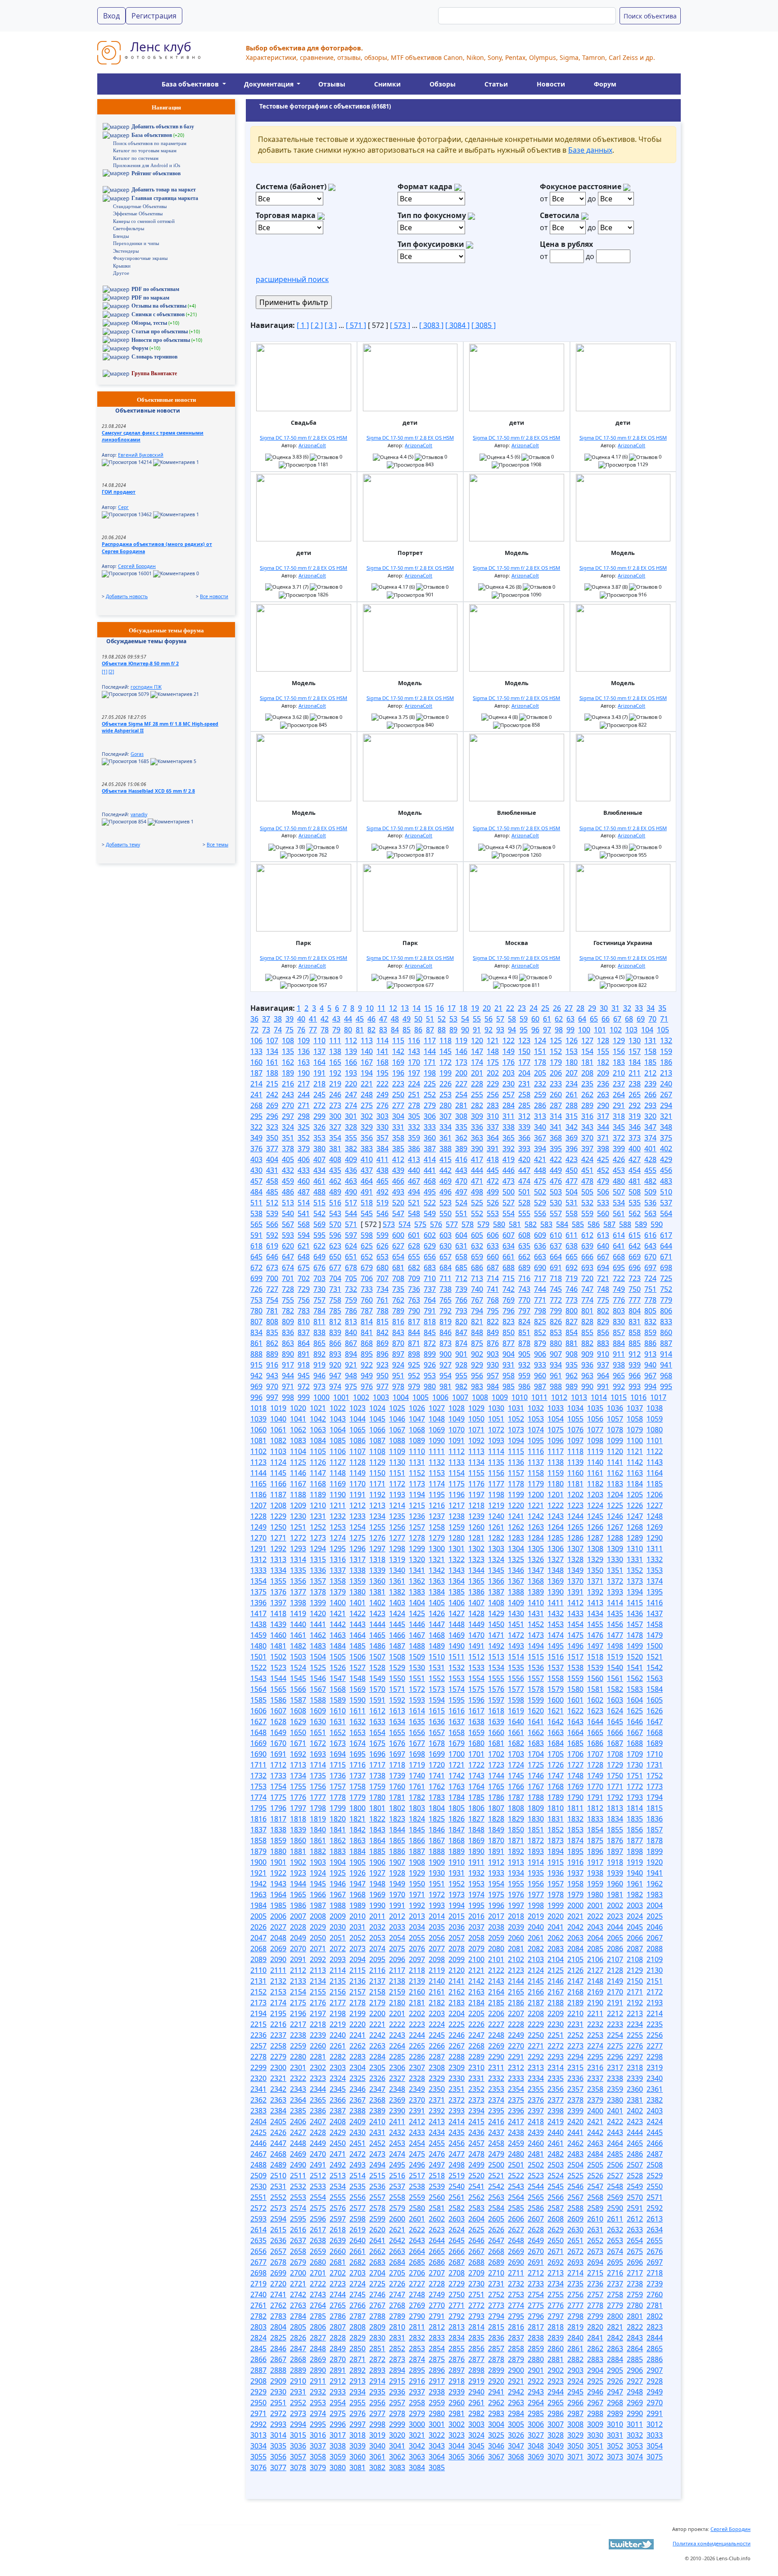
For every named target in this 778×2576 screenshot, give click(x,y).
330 (382, 1127)
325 (304, 1127)
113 (367, 1040)
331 (398, 1127)
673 (272, 1268)
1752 (655, 1776)
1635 (417, 1722)
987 (540, 1386)
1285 (556, 1538)
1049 (457, 1419)
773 (572, 1300)
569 (319, 1224)
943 (272, 1376)
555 (524, 1213)
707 (382, 1278)
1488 (417, 1646)
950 (382, 1376)
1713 (298, 1765)
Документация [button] (270, 84)
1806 (476, 1808)
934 (556, 1365)
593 (288, 1235)
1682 (516, 1743)
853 (556, 1332)
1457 (635, 1624)
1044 (357, 1419)
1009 (500, 1397)
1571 (397, 1689)
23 (522, 1008)
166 (351, 1062)
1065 (357, 1430)
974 (335, 1386)
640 (603, 1246)
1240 (496, 1516)
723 (635, 1278)
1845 (417, 1830)
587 (609, 1224)
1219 (496, 1505)
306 (430, 1116)
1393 (615, 1592)
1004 (401, 1397)
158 (650, 1051)
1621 (556, 1711)
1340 (397, 1570)
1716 (357, 1765)
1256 (397, 1527)
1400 (338, 1603)
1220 (516, 1505)
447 (524, 1170)
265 (635, 1095)
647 (288, 1257)
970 (272, 1386)
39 (289, 1019)
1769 (575, 1786)
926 (430, 1365)
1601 (575, 1700)
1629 (298, 1722)
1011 (539, 1397)
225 (430, 1084)
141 (382, 1051)
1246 (615, 1516)
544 (351, 1213)
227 (461, 1084)
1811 (575, 1808)
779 (666, 1300)
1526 (338, 1667)
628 (414, 1246)
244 (304, 1095)
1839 (298, 1830)
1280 (457, 1538)
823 (509, 1322)
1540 (615, 1667)
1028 (457, 1408)
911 (619, 1354)
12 (393, 1008)
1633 (377, 1722)
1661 (516, 1732)
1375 (258, 1592)
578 (468, 1224)
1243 (556, 1516)
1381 (377, 1592)
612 (587, 1235)
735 (398, 1289)
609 (540, 1235)
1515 (536, 1657)
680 (382, 1268)
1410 (536, 1603)
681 (398, 1268)
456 (666, 1170)
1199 (516, 1495)
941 (666, 1365)
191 (319, 1073)
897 (398, 1354)
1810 (556, 1808)
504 (572, 1192)
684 (446, 1268)
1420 (318, 1613)
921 (351, 1365)
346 (635, 1127)
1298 (397, 1549)
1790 (575, 1797)
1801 (377, 1808)
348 (666, 1127)
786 (351, 1311)
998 (288, 1397)
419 (509, 1159)
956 (477, 1376)
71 (664, 1019)
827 (572, 1322)
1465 (377, 1635)
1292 (278, 1549)
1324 (496, 1559)
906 (540, 1354)
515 (319, 1203)
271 (304, 1105)
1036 (615, 1408)
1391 (575, 1592)
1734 (298, 1776)
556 (540, 1213)
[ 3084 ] (457, 325)
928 (461, 1365)
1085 (338, 1440)
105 (663, 1030)
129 (619, 1040)
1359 (357, 1581)
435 (335, 1170)
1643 (575, 1722)
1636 (437, 1722)
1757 (338, 1786)
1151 (397, 1473)
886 (650, 1343)
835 (272, 1332)
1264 (556, 1527)
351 (288, 1138)
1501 (258, 1657)
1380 (357, 1592)
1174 (437, 1484)
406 (304, 1159)
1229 (278, 1516)
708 (398, 1278)
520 (398, 1203)
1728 (595, 1765)
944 (288, 1376)
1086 (357, 1440)
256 (493, 1095)
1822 (377, 1819)
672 (256, 1268)
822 (493, 1322)
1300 (437, 1549)
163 (304, 1062)
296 (272, 1116)
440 (414, 1170)
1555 (496, 1678)
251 (414, 1095)
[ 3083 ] (431, 325)
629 (430, 1246)
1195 (437, 1495)
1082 (278, 1440)
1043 (338, 1419)
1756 (318, 1786)
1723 (496, 1765)
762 (398, 1300)
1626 (655, 1711)
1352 (635, 1570)
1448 (457, 1624)
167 (367, 1062)
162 (288, 1062)
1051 (496, 1419)
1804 (437, 1808)
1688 (635, 1743)
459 (288, 1181)
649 (319, 1257)
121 (493, 1040)
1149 (357, 1473)
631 (461, 1246)
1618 (496, 1711)
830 (619, 1322)
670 (650, 1257)
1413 (595, 1603)
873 (446, 1343)
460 (304, 1181)
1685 (575, 1743)
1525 (318, 1667)
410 (367, 1159)
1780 (377, 1797)
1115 (516, 1451)
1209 (298, 1505)
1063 (318, 1430)
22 (510, 1008)
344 (603, 1127)
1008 (480, 1397)
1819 (318, 1819)
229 (493, 1084)
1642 (556, 1722)
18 (463, 1008)
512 (272, 1203)
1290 (655, 1538)
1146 (298, 1473)
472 (493, 1181)
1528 (377, 1667)
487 (304, 1192)
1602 (595, 1700)
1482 (298, 1646)
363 (477, 1138)
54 (465, 1019)
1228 (258, 1516)
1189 (318, 1495)
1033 (556, 1408)
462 (335, 1181)
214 (256, 1084)
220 (351, 1084)
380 (319, 1149)
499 (493, 1192)
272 (319, 1105)
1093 (496, 1440)
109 (304, 1040)
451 (587, 1170)
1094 (516, 1440)
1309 (615, 1549)
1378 (318, 1592)
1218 (476, 1505)
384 (382, 1149)
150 (524, 1051)
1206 (655, 1495)
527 (509, 1203)
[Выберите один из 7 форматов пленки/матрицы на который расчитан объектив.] (458, 187)
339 (524, 1127)
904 (509, 1354)
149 (509, 1051)
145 (446, 1051)
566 (272, 1224)
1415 (635, 1603)
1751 (635, 1776)
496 (446, 1192)
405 (288, 1159)
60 (535, 1019)
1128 (357, 1462)
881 (572, 1343)
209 (603, 1073)
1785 (476, 1797)
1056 (595, 1419)
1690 (258, 1754)
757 (319, 1300)
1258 (437, 1527)
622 (319, 1246)
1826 (457, 1819)
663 (540, 1257)
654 (398, 1257)
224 (414, 1084)
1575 (476, 1689)
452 (603, 1170)
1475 (575, 1635)
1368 (536, 1581)
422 (556, 1159)
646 (272, 1257)
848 (477, 1332)
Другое (121, 273)
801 (587, 1311)
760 (367, 1300)
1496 (575, 1646)
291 (619, 1105)
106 (256, 1040)
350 (272, 1138)
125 (556, 1040)
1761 (417, 1786)
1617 (476, 1711)
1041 (298, 1419)
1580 (575, 1689)
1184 (635, 1484)
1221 (536, 1505)
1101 (655, 1440)
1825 (437, 1819)
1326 (536, 1559)
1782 (417, 1797)
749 (619, 1289)
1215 (417, 1505)
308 (461, 1116)
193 (351, 1073)
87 (430, 1030)
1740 (417, 1776)
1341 (417, 1570)
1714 (318, 1765)
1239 (476, 1516)
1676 (397, 1743)
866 (335, 1343)
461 (319, 1181)
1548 (357, 1678)
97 (547, 1030)
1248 (655, 1516)
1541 (635, 1667)
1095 (536, 1440)
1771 (615, 1786)
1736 (338, 1776)
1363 (437, 1581)
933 (540, 1365)
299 (319, 1116)
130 (635, 1040)
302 (367, 1116)
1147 (318, 1473)
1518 (595, 1657)
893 (335, 1354)
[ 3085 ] (484, 325)
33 (639, 1008)
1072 (496, 1430)
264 (619, 1095)
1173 (417, 1484)
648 (304, 1257)
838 (319, 1332)
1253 (338, 1527)
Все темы (217, 845)
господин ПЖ (146, 687)
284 (509, 1105)
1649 (278, 1732)
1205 (635, 1495)
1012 (559, 1397)
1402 (377, 1603)
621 (304, 1246)
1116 (536, 1451)
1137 (536, 1462)
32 (627, 1008)
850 (509, 1332)
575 (420, 1224)
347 (650, 1127)
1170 (357, 1484)
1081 (258, 1440)
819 (446, 1322)
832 (650, 1322)
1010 (520, 1397)
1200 (536, 1495)
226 (446, 1084)
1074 (536, 1430)
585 (578, 1224)
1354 (258, 1581)
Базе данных (590, 150)
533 (603, 1203)
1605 (655, 1700)
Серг (123, 507)
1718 (397, 1765)
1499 (635, 1646)
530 (556, 1203)
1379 (338, 1592)
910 (603, 1354)
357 (382, 1138)
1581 (595, 1689)
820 (461, 1322)
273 (335, 1105)
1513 (496, 1657)
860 (666, 1332)
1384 (437, 1592)
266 (650, 1095)
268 (256, 1105)
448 (540, 1170)
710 (430, 1278)
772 (556, 1300)
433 (304, 1170)
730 (319, 1289)
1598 (516, 1700)
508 (635, 1192)
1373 (635, 1581)
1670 (278, 1743)
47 (383, 1019)
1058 (635, 1419)
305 (414, 1116)
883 (603, 1343)
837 (304, 1332)
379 (304, 1149)
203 (509, 1073)
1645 (615, 1722)
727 (272, 1289)
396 (572, 1149)
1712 (278, 1765)
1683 (536, 1743)
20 (487, 1008)
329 (367, 1127)
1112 (457, 1451)
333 (430, 1127)
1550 (397, 1678)
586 (594, 1224)
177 (524, 1062)
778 (650, 1300)
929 (477, 1365)
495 (430, 1192)
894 (351, 1354)
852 (540, 1332)
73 (266, 1030)
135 (288, 1051)
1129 (377, 1462)
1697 (397, 1754)
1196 (457, 1495)
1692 (298, 1754)
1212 (357, 1505)
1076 (575, 1430)
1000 (321, 1397)
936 (587, 1365)
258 (524, 1095)
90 (465, 1030)
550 (446, 1213)
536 (650, 1203)
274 (351, 1105)
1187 (278, 1495)
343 (587, 1127)
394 (540, 1149)
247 (351, 1095)
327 (335, 1127)
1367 (516, 1581)
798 (540, 1311)
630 (446, 1246)
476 (556, 1181)
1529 (397, 1667)
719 (572, 1278)
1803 (417, 1808)
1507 (377, 1657)
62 (559, 1019)
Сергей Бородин (137, 566)
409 (351, 1159)
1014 (599, 1397)
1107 (357, 1451)
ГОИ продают (119, 492)
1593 (417, 1700)
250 (398, 1095)
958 (509, 1376)
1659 (476, 1732)
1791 (595, 1797)
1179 (536, 1484)
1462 (318, 1635)
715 (509, 1278)
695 (619, 1268)
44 (348, 1019)
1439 (278, 1624)
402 (666, 1149)
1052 (516, 1419)
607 (509, 1235)
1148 (338, 1473)
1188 (298, 1495)
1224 (595, 1505)
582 (531, 1224)
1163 (635, 1473)
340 (540, 1127)
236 (603, 1084)
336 (477, 1127)
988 (556, 1386)
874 (461, 1343)
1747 (556, 1776)
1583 (635, 1689)
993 (635, 1386)
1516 (556, 1657)
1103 (278, 1451)
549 (430, 1213)
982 (461, 1386)
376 (256, 1149)
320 (650, 1116)
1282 (496, 1538)
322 (256, 1127)
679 (367, 1268)
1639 (496, 1722)
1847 (457, 1830)
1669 (258, 1743)
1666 (615, 1732)
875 (477, 1343)
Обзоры (443, 84)
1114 (496, 1451)
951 (398, 1376)
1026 (417, 1408)
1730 (635, 1765)
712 (461, 1278)
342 (572, 1127)
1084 (318, 1440)
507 (619, 1192)
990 (587, 1386)
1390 (556, 1592)
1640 (516, 1722)
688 (509, 1268)
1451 (516, 1624)
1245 (595, 1516)
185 (650, 1062)
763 (414, 1300)
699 (256, 1278)
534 (619, 1203)
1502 (278, 1657)
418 (493, 1159)
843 (398, 1332)
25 (545, 1008)
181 (587, 1062)
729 (304, 1289)
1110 (417, 1451)
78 (325, 1030)
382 (351, 1149)
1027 (437, 1408)
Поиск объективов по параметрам (150, 143)
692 (572, 1268)
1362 (417, 1581)
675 (304, 1268)
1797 (298, 1808)
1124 (278, 1462)
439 (398, 1170)
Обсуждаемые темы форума (146, 641)
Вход (111, 16)
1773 (655, 1786)
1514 (516, 1657)
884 (619, 1343)
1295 (338, 1549)
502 (540, 1192)
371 (603, 1138)
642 (635, 1246)
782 (288, 1311)
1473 (536, 1635)
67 (617, 1019)
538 (256, 1213)
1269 (655, 1527)
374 (650, 1138)
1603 (615, 1700)
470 (461, 1181)
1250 (278, 1527)
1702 (496, 1754)
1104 (298, 1451)
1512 (476, 1657)
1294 (318, 1549)
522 (430, 1203)
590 (657, 1224)
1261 (496, 1527)
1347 (536, 1570)
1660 (496, 1732)
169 (398, 1062)
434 (319, 1170)
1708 (615, 1754)
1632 (357, 1722)
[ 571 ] (356, 325)
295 (256, 1116)
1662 (536, 1732)
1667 (635, 1732)
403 (256, 1159)
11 (381, 1008)
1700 (457, 1754)
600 (398, 1235)
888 (256, 1354)
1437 (655, 1613)
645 (256, 1257)
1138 (556, 1462)
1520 (635, 1657)
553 (493, 1213)
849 (493, 1332)
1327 (556, 1559)
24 (534, 1008)
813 (351, 1322)
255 (477, 1095)
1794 (655, 1797)
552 (477, 1213)
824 (524, 1322)
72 (254, 1030)
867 (351, 1343)
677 (335, 1268)
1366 (496, 1581)
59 (524, 1019)
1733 (278, 1776)
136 (304, 1051)
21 (498, 1008)
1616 (457, 1711)
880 (556, 1343)
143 (414, 1051)
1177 (496, 1484)
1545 (298, 1678)
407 (319, 1159)
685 (461, 1268)
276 (382, 1105)
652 (367, 1257)
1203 (595, 1495)
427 (635, 1159)
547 (398, 1213)
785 (335, 1311)
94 (512, 1030)
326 (319, 1127)
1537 (556, 1667)
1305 (536, 1549)
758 (335, 1300)
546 (382, 1213)
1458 (655, 1624)
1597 (496, 1700)
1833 (595, 1819)
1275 (357, 1538)
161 (272, 1062)
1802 (397, 1808)
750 (635, 1289)
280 (446, 1105)
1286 (575, 1538)
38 (278, 1019)
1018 (258, 1408)
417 (477, 1159)
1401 (357, 1603)
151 (540, 1051)
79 (336, 1030)
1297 (377, 1549)
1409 (516, 1603)
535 (635, 1203)
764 (430, 1300)
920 (335, 1365)
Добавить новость (127, 596)
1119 (595, 1451)
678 (351, 1268)
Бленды (121, 236)
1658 (457, 1732)
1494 (536, 1646)
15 (428, 1008)
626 (382, 1246)
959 (524, 1376)
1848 (476, 1830)
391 (493, 1149)
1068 (417, 1430)
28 (580, 1008)
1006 (440, 1397)
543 (335, 1213)
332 (414, 1127)
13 (405, 1008)
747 (587, 1289)
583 (546, 1224)
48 (395, 1019)
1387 (496, 1592)
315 (572, 1116)
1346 (516, 1570)
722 (619, 1278)
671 (666, 1257)
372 (619, 1138)
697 (650, 1268)
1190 (338, 1495)
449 (556, 1170)
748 (603, 1289)
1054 (556, 1419)
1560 (595, 1678)
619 (272, 1246)
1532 (457, 1667)
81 (360, 1030)
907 (556, 1354)
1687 (615, 1743)
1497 (595, 1646)
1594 (437, 1700)
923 (382, 1365)
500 (509, 1192)
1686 (595, 1743)
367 (540, 1138)
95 (524, 1030)
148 (493, 1051)
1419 (298, 1613)
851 (524, 1332)
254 (461, 1095)
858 (635, 1332)
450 (572, 1170)
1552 (437, 1678)
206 (556, 1073)
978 (398, 1386)
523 (446, 1203)
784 (319, 1311)
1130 (397, 1462)
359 (414, 1138)
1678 (437, 1743)
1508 (397, 1657)
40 (301, 1019)
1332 (655, 1559)
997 (272, 1397)
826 (556, 1322)
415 (446, 1159)
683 (430, 1268)
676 (319, 1268)
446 (509, 1170)
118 (446, 1040)
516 (335, 1203)
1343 (457, 1570)
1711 (258, 1765)
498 (477, 1192)
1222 (556, 1505)
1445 (397, 1624)
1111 (437, 1451)
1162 (615, 1473)
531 (572, 1203)
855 (587, 1332)
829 (603, 1322)
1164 (655, 1473)
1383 (417, 1592)
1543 (258, 1678)
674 (288, 1268)
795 (493, 1311)
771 (540, 1300)
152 (556, 1051)
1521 (655, 1657)
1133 (457, 1462)
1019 (278, 1408)
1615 (437, 1711)
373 (635, 1138)
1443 (357, 1624)
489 (335, 1192)
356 (367, 1138)
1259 (457, 1527)
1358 (338, 1581)
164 (319, 1062)
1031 (516, 1408)
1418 (278, 1613)
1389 (536, 1592)
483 (666, 1181)
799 (556, 1311)
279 (430, 1105)
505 (587, 1192)
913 (650, 1354)
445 (493, 1170)
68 (629, 1019)
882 (587, 1343)
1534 (496, 1667)
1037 (635, 1408)
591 (256, 1235)
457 (256, 1181)
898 (414, 1354)
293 (650, 1105)
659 (477, 1257)
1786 (496, 1797)
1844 (397, 1830)
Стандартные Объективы (140, 206)
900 (446, 1354)
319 (635, 1116)
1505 (338, 1657)
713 (477, 1278)
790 (414, 1311)
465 (382, 1181)
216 (288, 1084)
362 (461, 1138)
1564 (258, 1689)
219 (335, 1084)
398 (603, 1149)
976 (367, 1386)
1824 (417, 1819)
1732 (258, 1776)
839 (335, 1332)
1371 (595, 1581)
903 (493, 1354)
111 (335, 1040)
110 (319, 1040)
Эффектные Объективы (138, 214)
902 (477, 1354)
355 (351, 1138)
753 (256, 1300)
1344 (476, 1570)
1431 (536, 1613)
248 (367, 1095)
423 (572, 1159)
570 (335, 1224)
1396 (258, 1603)
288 (572, 1105)
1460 (278, 1635)
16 (440, 1008)
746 (572, 1289)
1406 (457, 1603)
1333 (258, 1570)
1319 (397, 1559)
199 (446, 1073)
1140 (595, 1462)
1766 (516, 1786)
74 (278, 1030)
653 (382, 1257)
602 (430, 1235)
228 (477, 1084)
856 (603, 1332)
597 (351, 1235)
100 (584, 1030)
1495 (556, 1646)
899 (430, 1354)
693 (587, 1268)
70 (652, 1019)
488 (319, 1192)
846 (446, 1332)
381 (335, 1149)
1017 (658, 1397)
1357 (318, 1581)
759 (351, 1300)
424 (587, 1159)
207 (572, 1073)
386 (414, 1149)
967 (650, 1376)
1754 (278, 1786)
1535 (516, 1667)
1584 (655, 1689)
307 (446, 1116)
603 (446, 1235)
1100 (635, 1440)
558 (572, 1213)
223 (398, 1084)
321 (666, 1116)
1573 (437, 1689)
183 (619, 1062)
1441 (318, 1624)
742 (509, 1289)
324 (288, 1127)
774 (587, 1300)
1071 (476, 1430)
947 (335, 1376)
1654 (377, 1732)
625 (367, 1246)
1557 (536, 1678)
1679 (457, 1743)
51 (430, 1019)
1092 (476, 1440)
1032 (536, 1408)
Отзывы (332, 84)
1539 (595, 1667)
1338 (357, 1570)
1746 (536, 1776)
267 (666, 1095)
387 (430, 1149)
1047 (417, 1419)
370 (587, 1138)
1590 (357, 1700)
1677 (417, 1743)
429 (666, 1159)
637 (556, 1246)
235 (587, 1084)
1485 (357, 1646)
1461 (298, 1635)
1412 (575, 1603)
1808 (516, 1808)
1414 (615, 1603)
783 (304, 1311)
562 (635, 1213)
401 (650, 1149)
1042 (318, 1419)
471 (477, 1181)
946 (319, 1376)
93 (500, 1030)
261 (572, 1095)
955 (461, 1376)
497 (461, 1192)
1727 (575, 1765)
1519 (615, 1657)
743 (524, 1289)
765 (446, 1300)
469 (446, 1181)
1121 (635, 1451)
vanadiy (139, 814)
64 (582, 1019)
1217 (457, 1505)
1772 (635, 1786)
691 (556, 1268)
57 (500, 1019)
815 (382, 1322)
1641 (536, 1722)
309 (477, 1116)
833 (666, 1322)
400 (635, 1149)
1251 (298, 1527)
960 (540, 1376)
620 (288, 1246)
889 (272, 1354)
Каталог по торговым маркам (145, 150)
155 (603, 1051)
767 (477, 1300)
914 (666, 1354)
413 (414, 1159)
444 (477, 1170)
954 (446, 1376)
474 (524, 1181)
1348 (556, 1570)
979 (414, 1386)
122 (509, 1040)
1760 (397, 1786)
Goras (137, 754)
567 (288, 1224)
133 (256, 1051)
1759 (377, 1786)
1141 (615, 1462)
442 (446, 1170)
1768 (556, 1786)
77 (313, 1030)
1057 (615, 1419)
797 (524, 1311)
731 (335, 1289)
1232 (338, 1516)
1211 (338, 1505)
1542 (655, 1667)
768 (493, 1300)
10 (370, 1008)
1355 (278, 1581)
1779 (357, 1797)
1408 (496, 1603)
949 (367, 1376)
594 (304, 1235)
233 (556, 1084)
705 (351, 1278)
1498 (615, 1646)
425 (603, 1159)
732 (351, 1289)
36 (254, 1019)
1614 (417, 1711)
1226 (635, 1505)
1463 (338, 1635)
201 (477, 1073)
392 (509, 1149)
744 (540, 1289)
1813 (615, 1808)
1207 (258, 1505)
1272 (298, 1538)
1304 (516, 1549)
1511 (457, 1657)
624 (351, 1246)
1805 (457, 1808)
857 (619, 1332)
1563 (655, 1678)
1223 (575, 1505)
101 (600, 1030)
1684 (556, 1743)
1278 (417, 1538)
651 (351, 1257)
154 (587, 1051)
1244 (575, 1516)
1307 (575, 1549)
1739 (397, 1776)
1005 (421, 1397)
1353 (655, 1570)
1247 (635, 1516)
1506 (357, 1657)
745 (556, 1289)
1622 (575, 1711)
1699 (437, 1754)
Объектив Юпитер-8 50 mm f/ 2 (140, 663)
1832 (575, 1819)
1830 (536, 1819)
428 (650, 1159)
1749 (595, 1776)
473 (509, 1181)
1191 (357, 1495)
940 (650, 1365)
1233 (357, 1516)
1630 (318, 1722)
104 (647, 1030)
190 (304, 1073)
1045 (377, 1419)
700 (272, 1278)
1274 (338, 1538)
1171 (377, 1484)
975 (351, 1386)
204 (524, 1073)
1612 (377, 1711)
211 (635, 1073)
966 (635, 1376)
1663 (556, 1732)
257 (509, 1095)
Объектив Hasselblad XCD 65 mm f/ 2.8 (148, 791)
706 (367, 1278)
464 (367, 1181)
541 (304, 1213)
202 (493, 1073)
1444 (377, 1624)
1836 (655, 1819)
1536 (536, 1667)
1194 (417, 1495)
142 (398, 1051)
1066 (377, 1430)
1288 (615, 1538)
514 (304, 1203)
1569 (357, 1689)
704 (335, 1278)
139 (351, 1051)
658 (461, 1257)
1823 (397, 1819)
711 (446, 1278)
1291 (258, 1549)
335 (461, 1127)
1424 (397, 1613)
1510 (437, 1657)
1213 (377, 1505)
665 (572, 1257)
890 (288, 1354)
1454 (575, 1624)
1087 (377, 1440)
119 (461, 1040)
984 (493, 1386)
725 (666, 1278)
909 (587, 1354)
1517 (575, 1657)
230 (509, 1084)
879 (540, 1343)
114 (382, 1040)
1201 (556, 1495)
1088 (397, 1440)
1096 (556, 1440)
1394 (635, 1592)
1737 (357, 1776)
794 (477, 1311)
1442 (338, 1624)
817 (414, 1322)
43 (336, 1019)
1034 (575, 1408)
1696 (377, 1754)
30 (604, 1008)
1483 (318, 1646)
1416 (655, 1603)
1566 (298, 1689)
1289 (635, 1538)
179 (556, 1062)
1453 (556, 1624)
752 (666, 1289)
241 (256, 1095)
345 (619, 1127)
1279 (437, 1538)
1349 (575, 1570)
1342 (437, 1570)
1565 (278, 1689)
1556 (516, 1678)
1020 (298, 1408)
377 (272, 1149)
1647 (655, 1722)
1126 (318, 1462)
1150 (377, 1473)
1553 (457, 1678)
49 (407, 1019)
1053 (536, 1419)
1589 (338, 1700)
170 (414, 1062)
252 (430, 1095)
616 (650, 1235)
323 (272, 1127)
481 (635, 1181)
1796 (278, 1808)
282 (477, 1105)
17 (452, 1008)
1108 (377, 1451)
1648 (258, 1732)
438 (382, 1170)
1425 (417, 1613)
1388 (516, 1592)
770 (524, 1300)
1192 (377, 1495)
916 (272, 1365)
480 (619, 1181)
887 (666, 1343)
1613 (397, 1711)
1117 (556, 1451)
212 (650, 1073)
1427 (457, 1613)
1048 (437, 1419)
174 (477, 1062)
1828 (496, 1819)
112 (351, 1040)
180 (572, 1062)
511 (256, 1203)
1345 (496, 1570)
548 (414, 1213)
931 (509, 1365)
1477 (615, 1635)
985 (509, 1386)
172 (446, 1062)
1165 (258, 1484)
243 (288, 1095)
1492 (496, 1646)
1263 (536, 1527)
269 (272, 1105)
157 (635, 1051)
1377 (298, 1592)
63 (570, 1019)
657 (446, 1257)
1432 (556, 1613)
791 (430, 1311)
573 (389, 1224)
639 (587, 1246)
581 (515, 1224)
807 (256, 1322)
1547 (338, 1678)
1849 (496, 1830)
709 (414, 1278)
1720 (437, 1765)
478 (587, 1181)
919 (319, 1365)
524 (461, 1203)
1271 (278, 1538)
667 (603, 1257)
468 (430, 1181)
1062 (298, 1430)
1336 (318, 1570)
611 (572, 1235)
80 (348, 1030)
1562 (635, 1678)
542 (319, 1213)
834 (256, 1332)
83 (383, 1030)
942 (256, 1376)
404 (272, 1159)
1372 (615, 1581)
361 (446, 1138)
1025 (397, 1408)
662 (524, 1257)
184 (635, 1062)
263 (603, 1095)
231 (524, 1084)
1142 (635, 1462)
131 (650, 1040)
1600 (556, 1700)
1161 (595, 1473)
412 (398, 1159)
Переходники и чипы (136, 243)
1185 (655, 1484)
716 (524, 1278)
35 (662, 1008)
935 (572, 1365)
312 (524, 1116)
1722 (476, 1765)
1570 (377, 1689)
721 (603, 1278)
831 (635, 1322)
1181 (575, 1484)
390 (477, 1149)
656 (430, 1257)
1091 (457, 1440)
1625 (635, 1711)
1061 (278, 1430)
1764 (476, 1786)
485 (272, 1192)
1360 (377, 1581)
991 (603, 1386)
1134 (476, 1462)
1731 (655, 1765)
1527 (357, 1667)
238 (635, 1084)
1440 (298, 1624)
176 (509, 1062)
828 (587, 1322)
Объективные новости (148, 411)
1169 (338, 1484)
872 (430, 1343)
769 (509, 1300)
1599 (536, 1700)
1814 (635, 1808)
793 (461, 1311)
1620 (536, 1711)
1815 (655, 1808)
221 (367, 1084)
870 (398, 1343)
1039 (258, 1419)
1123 (258, 1462)
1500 (655, 1646)
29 (592, 1008)
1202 (575, 1495)
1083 (298, 1440)
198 (430, 1073)
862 (272, 1343)
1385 (457, 1592)
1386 (476, 1592)
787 (367, 1311)
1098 (595, 1440)
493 (398, 1192)
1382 (397, 1592)
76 (301, 1030)
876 (493, 1343)
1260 (476, 1527)
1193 (397, 1495)
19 (475, 1008)
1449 (476, 1624)
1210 (318, 1505)
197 (414, 1073)
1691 (278, 1754)
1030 (496, 1408)
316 (587, 1116)
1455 (595, 1624)
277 (398, 1105)
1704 (536, 1754)
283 (493, 1105)
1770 (595, 1786)
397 (587, 1149)
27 (569, 1008)
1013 (579, 1397)
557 (556, 1213)
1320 (417, 1559)
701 (288, 1278)
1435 (615, 1613)
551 (461, 1213)
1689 (655, 1743)
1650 (298, 1732)
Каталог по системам (136, 158)
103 (631, 1030)
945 (304, 1376)
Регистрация (154, 16)
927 (446, 1365)
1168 (318, 1484)
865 (319, 1343)
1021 (318, 1408)
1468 (437, 1635)
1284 (536, 1538)
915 (256, 1365)
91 (477, 1030)
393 (524, 1149)
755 (288, 1300)
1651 (318, 1732)
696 (635, 1268)
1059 (655, 1419)
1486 (377, 1646)
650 (335, 1257)
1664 (575, 1732)
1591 (377, 1700)
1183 (615, 1484)
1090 (437, 1440)
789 (398, 1311)
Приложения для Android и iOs (147, 165)
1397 (278, 1603)
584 (562, 1224)
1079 (635, 1430)
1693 (318, 1754)
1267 (615, 1527)
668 (619, 1257)
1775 (278, 1797)
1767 (536, 1786)
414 (430, 1159)
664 (556, 1257)
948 (351, 1376)
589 (641, 1224)
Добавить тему (123, 845)
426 (619, 1159)
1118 (575, 1451)
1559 (575, 1678)
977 (382, 1386)
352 (304, 1138)
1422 (357, 1613)
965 (619, 1376)
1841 (338, 1830)
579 (483, 1224)
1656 (417, 1732)
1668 (655, 1732)
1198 (496, 1495)
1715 (338, 1765)
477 (572, 1181)
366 (524, 1138)
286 (540, 1105)
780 (256, 1311)
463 (351, 1181)
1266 (595, 1527)
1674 (357, 1743)
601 (414, 1235)
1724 (516, 1765)
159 (666, 1051)
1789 (556, 1797)
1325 (516, 1559)
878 (524, 1343)
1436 (635, 1613)
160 (256, 1062)
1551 (417, 1678)
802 (603, 1311)
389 (461, 1149)
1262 (516, 1527)
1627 (258, 1722)
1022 (338, 1408)
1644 (595, 1722)
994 (650, 1386)
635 (524, 1246)
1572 (417, 1689)
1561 (615, 1678)
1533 (476, 1667)
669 (635, 1257)
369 (572, 1138)
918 (304, 1365)
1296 (357, 1549)
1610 (338, 1711)
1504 (318, 1657)
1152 (417, 1473)
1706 (575, 1754)
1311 (655, 1549)
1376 (278, 1592)
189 (288, 1073)
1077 (595, 1430)
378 (288, 1149)
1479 (655, 1635)
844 (414, 1332)
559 (587, 1213)
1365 (476, 1581)
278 (414, 1105)
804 (635, 1311)
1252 (318, 1527)
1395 (655, 1592)
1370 (575, 1581)
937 (603, 1365)
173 (461, 1062)
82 (371, 1030)
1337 (338, 1570)
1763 (457, 1786)
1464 (357, 1635)
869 (382, 1343)
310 (493, 1116)
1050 (476, 1419)
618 (256, 1246)
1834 (615, 1819)
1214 (397, 1505)
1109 (397, 1451)
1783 (437, 1797)
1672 (318, 1743)
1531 (437, 1667)
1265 (575, 1527)
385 (398, 1149)
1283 (516, 1538)
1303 (496, 1549)
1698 (417, 1754)
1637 (457, 1722)
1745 (516, 1776)
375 (666, 1138)
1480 (258, 1646)
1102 (258, 1451)
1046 (397, 1419)
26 (557, 1008)
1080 (655, 1430)
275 (367, 1105)
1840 (318, 1830)
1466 (397, 1635)
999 (304, 1397)
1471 (496, 1635)
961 (556, 1376)
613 (603, 1235)
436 (351, 1170)
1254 (357, 1527)
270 (288, 1105)
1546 (318, 1678)
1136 (516, 1462)
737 (430, 1289)
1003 (381, 1397)
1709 (635, 1754)
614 (619, 1235)
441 (430, 1170)
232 (540, 1084)
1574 (457, 1689)
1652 (338, 1732)
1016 (638, 1397)
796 (509, 1311)
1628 (278, 1722)
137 (319, 1051)
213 (666, 1073)
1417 (258, 1613)
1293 (298, 1549)
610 (556, 1235)
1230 (298, 1516)
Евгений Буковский (141, 455)
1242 (536, 1516)
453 (619, 1170)
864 (304, 1343)
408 (335, 1159)
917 (288, 1365)
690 (540, 1268)
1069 (437, 1430)
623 (335, 1246)
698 (666, 1268)
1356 (298, 1581)
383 (367, 1149)
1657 (437, 1732)
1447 (437, 1624)
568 (304, 1224)
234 (572, 1084)
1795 (258, 1808)
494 (414, 1192)
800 (572, 1311)
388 (446, 1149)
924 (398, 1365)
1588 (318, 1700)
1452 (536, 1624)
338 (509, 1127)
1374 (655, 1581)
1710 (655, 1754)
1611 (357, 1711)
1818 (298, 1819)
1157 (516, 1473)
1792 (615, 1797)
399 (619, 1149)
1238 (457, 1516)
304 (398, 1116)
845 (430, 1332)
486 (288, 1192)
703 (319, 1278)
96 (535, 1030)
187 (256, 1073)
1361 (397, 1581)
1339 (377, 1570)
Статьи (496, 84)
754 (272, 1300)
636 (540, 1246)
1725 (536, 1765)
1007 (460, 1397)
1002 (361, 1397)
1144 (258, 1473)
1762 (437, 1786)
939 (635, 1365)
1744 (496, 1776)
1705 (556, 1754)
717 (540, 1278)
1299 (417, 1549)
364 (493, 1138)
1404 (417, 1603)
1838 (278, 1830)
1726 (556, 1765)
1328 (575, 1559)
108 (288, 1040)
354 (335, 1138)
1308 (595, 1549)
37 (266, 1019)
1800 (357, 1808)
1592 (397, 1700)
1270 (258, 1538)
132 (666, 1040)
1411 (556, 1603)
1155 (476, 1473)
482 (650, 1181)
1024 (377, 1408)
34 (651, 1008)
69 (641, 1019)
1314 (298, 1559)
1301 (457, 1549)
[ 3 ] (331, 325)
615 (635, 1235)
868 (367, 1343)
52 (442, 1019)
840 (351, 1332)
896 (382, 1354)
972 (304, 1386)
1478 (635, 1635)
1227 (655, 1505)
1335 (298, 1570)
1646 (635, 1722)
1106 (338, 1451)
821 (477, 1322)
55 (477, 1019)
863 (288, 1343)
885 (635, 1343)
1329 (595, 1559)
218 (319, 1084)
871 (414, 1343)
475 (540, 1181)
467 (414, 1181)
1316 (338, 1559)
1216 (437, 1505)
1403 (397, 1603)
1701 (476, 1754)
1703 (516, 1754)
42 (325, 1019)
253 (446, 1095)
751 (650, 1289)
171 (430, 1062)
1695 (357, 1754)
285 (524, 1105)
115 (398, 1040)
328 (351, 1127)
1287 (595, 1538)
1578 (536, 1689)
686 (477, 1268)
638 (572, 1246)
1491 (476, 1646)
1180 (556, 1484)
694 (603, 1268)
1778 (338, 1797)
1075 (556, 1430)
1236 (417, 1516)
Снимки (387, 84)
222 (382, 1084)
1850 (516, 1830)
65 (594, 1019)
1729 (615, 1765)
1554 (476, 1678)
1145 (278, 1473)
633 (493, 1246)
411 (382, 1159)
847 (461, 1332)
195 (382, 1073)
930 (493, 1365)
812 (335, 1322)
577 (452, 1224)
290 (603, 1105)
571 (351, 1224)
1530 (417, 1667)
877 (509, 1343)
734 (382, 1289)
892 (319, 1354)
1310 (635, 1549)
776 (619, 1300)
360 (430, 1138)
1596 (476, 1700)
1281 (476, 1538)
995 (666, 1386)
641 (619, 1246)
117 (430, 1040)
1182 (595, 1484)
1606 (258, 1711)
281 (461, 1105)
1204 (615, 1495)
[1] (104, 672)
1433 (575, 1613)
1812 (595, 1808)
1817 (278, 1819)
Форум (605, 84)
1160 (575, 1473)
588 (625, 1224)
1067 (397, 1430)
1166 (278, 1484)
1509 (417, 1657)
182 (603, 1062)
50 (418, 1019)
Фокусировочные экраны (140, 258)
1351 (615, 1570)
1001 (341, 1397)
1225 (615, 1505)
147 (477, 1051)
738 (446, 1289)
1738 (377, 1776)
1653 (357, 1732)
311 (509, 1116)
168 (382, 1062)
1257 (417, 1527)
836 (288, 1332)
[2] (111, 672)
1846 (437, 1830)
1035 (595, 1408)
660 (493, 1257)
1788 (536, 1797)
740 (477, 1289)
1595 (457, 1700)
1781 (397, 1797)
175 (493, 1062)
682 (414, 1268)
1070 (457, 1430)
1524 (298, 1667)
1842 (357, 1830)
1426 (437, 1613)
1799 (338, 1808)
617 (666, 1235)
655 (414, 1257)
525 (477, 1203)
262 (587, 1095)
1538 (575, 1667)
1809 (536, 1808)
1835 (635, 1819)
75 (289, 1030)
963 (587, 1376)
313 (540, 1116)
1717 (377, 1765)
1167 (298, 1484)
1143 (655, 1462)
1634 (397, 1722)
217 (304, 1084)
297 (288, 1116)
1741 (437, 1776)
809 (288, 1322)
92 (489, 1030)
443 (461, 1170)
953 (430, 1376)
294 (666, 1105)
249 (382, 1095)
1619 (516, 1711)
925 (414, 1365)
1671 (298, 1743)
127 (587, 1040)
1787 (516, 1797)
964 (603, 1376)
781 (272, 1311)
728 (288, 1289)
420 (524, 1159)
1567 (318, 1689)
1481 (278, 1646)
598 (367, 1235)
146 (461, 1051)
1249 (258, 1527)
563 (650, 1213)
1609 (318, 1711)
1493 (516, 1646)
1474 (556, 1635)
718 (556, 1278)
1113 (476, 1451)
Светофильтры (129, 228)
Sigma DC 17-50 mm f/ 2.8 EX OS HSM (303, 438)
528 (524, 1203)
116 (414, 1040)
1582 (615, 1689)
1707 (595, 1754)
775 (603, 1300)
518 (367, 1203)
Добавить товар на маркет (164, 190)
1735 (318, 1776)
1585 (258, 1700)
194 (367, 1073)
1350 (595, 1570)
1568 (338, 1689)
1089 (417, 1440)
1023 (357, 1408)
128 (603, 1040)
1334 (278, 1570)
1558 (556, 1678)
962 (572, 1376)
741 (493, 1289)
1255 (377, 1527)
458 (272, 1181)
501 (524, 1192)
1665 (595, 1732)
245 (319, 1095)
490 (351, 1192)
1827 (476, 1819)
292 (635, 1105)
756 (304, 1300)
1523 (278, 1667)
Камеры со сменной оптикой (144, 221)
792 (446, 1311)
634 (509, 1246)
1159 (556, 1473)
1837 (258, 1830)
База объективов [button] (191, 84)
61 (547, 1019)
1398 (298, 1603)
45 (360, 1019)
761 (382, 1300)
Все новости (214, 596)
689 (524, 1268)
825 (540, 1322)
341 (556, 1127)
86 (418, 1030)
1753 (258, 1786)
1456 (615, 1624)
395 (556, 1149)
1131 (417, 1462)
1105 (318, 1451)
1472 (516, 1635)
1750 (615, 1776)
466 (398, 1181)
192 (335, 1073)
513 (288, 1203)
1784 (457, 1797)
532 (587, 1203)
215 (272, 1084)
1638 (476, 1722)
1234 (377, 1516)
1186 (258, 1495)
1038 (655, 1408)
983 (477, 1386)
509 (650, 1192)
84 (395, 1030)
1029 (476, 1408)
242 (272, 1095)
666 (587, 1257)
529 (540, 1203)
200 (461, 1073)
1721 (457, 1765)
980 (430, 1386)
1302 (476, 1549)
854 (572, 1332)
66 (606, 1019)
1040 (278, 1419)
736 (414, 1289)
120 (477, 1040)
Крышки (122, 266)
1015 (619, 1397)
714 (493, 1278)
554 (509, 1213)
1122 (655, 1451)
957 (493, 1376)
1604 (635, 1700)
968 (666, 1376)
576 (436, 1224)
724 (650, 1278)
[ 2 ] (317, 325)
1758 (357, 1786)
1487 (397, 1646)
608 (524, 1235)
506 (603, 1192)
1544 (278, 1678)
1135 (496, 1462)
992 (619, 1386)
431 (272, 1170)
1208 (278, 1505)
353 (319, 1138)
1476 (595, 1635)
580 (499, 1224)
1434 (595, 1613)
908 (572, 1354)
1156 (496, 1473)
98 (559, 1030)
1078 (615, 1430)
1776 (298, 1797)
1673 (338, 1743)
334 (446, 1127)
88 (442, 1030)
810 (304, 1322)
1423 (377, 1613)
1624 (615, 1711)
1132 (437, 1462)
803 (619, 1311)
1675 (377, 1743)
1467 (417, 1635)
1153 (437, 1473)
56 (489, 1019)
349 (256, 1138)
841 (367, 1332)
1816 (258, 1819)
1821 (357, 1819)
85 (407, 1030)
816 (398, 1322)
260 (556, 1095)
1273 (318, 1538)
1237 (437, 1516)
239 (650, 1084)
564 (666, 1213)
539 (272, 1213)
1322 (457, 1559)
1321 (437, 1559)
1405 (437, 1603)
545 (367, 1213)
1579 (556, 1689)
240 (666, 1084)
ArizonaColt (312, 445)
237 (619, 1084)
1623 (595, 1711)
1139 (575, 1462)
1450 (496, 1624)
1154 (457, 1473)
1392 (595, 1592)
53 (453, 1019)
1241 (516, 1516)
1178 (516, 1484)
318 (619, 1116)
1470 (476, 1635)
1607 (278, 1711)
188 (272, 1073)
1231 (318, 1516)
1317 (357, 1559)
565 (256, 1224)
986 (524, 1386)
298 (304, 1116)
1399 (318, 1603)
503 (556, 1192)
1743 (476, 1776)
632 (477, 1246)
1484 (338, 1646)
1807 (496, 1808)
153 (572, 1051)
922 (367, 1365)
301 (351, 1116)
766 (461, 1300)
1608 (298, 1711)
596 (335, 1235)
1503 (298, 1657)
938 (619, 1365)
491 (367, 1192)
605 (477, 1235)
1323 (476, 1559)
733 (367, 1289)
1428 (476, 1613)
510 (666, 1192)
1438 (258, 1624)
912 (635, 1354)
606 (493, 1235)
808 (272, 1322)
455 (650, 1170)
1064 (338, 1430)
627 (398, 1246)
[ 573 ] (400, 325)
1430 (516, 1613)
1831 (556, 1819)
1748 (575, 1776)
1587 (298, 1700)
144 (430, 1051)
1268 (635, 1527)
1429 (496, 1613)
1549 (377, 1678)
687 (493, 1268)
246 (335, 1095)
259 (540, 1095)
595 (319, 1235)
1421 (338, 1613)
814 (367, 1322)
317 (603, 1116)
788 (382, 1311)
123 (524, 1040)
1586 (278, 1700)
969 (256, 1386)
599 (382, 1235)
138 (335, 1051)
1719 (417, 1765)
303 (382, 1116)
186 (666, 1062)
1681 (496, 1743)
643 (650, 1246)
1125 (298, 1462)
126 (572, 1040)
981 (446, 1386)
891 (304, 1354)
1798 (318, 1808)
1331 (635, 1559)
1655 (397, 1732)
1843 (377, 1830)
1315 (318, 1559)
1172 (397, 1484)
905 (524, 1354)
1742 (457, 1776)
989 (572, 1386)
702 (304, 1278)
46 (371, 1019)
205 (540, 1073)
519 (382, 1203)
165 (335, 1062)
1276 (377, 1538)
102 (616, 1030)
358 (398, 1138)
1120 (615, 1451)
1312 (258, 1559)
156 (619, 1051)
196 (398, 1073)
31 (615, 1008)
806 (666, 1311)
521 (414, 1203)
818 (430, 1322)
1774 (258, 1797)
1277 (397, 1538)
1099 (615, 1440)
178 (540, 1062)
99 (570, 1030)
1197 (476, 1495)
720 (587, 1278)
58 (512, 1019)
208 (587, 1073)
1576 (496, 1689)
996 (256, 1397)
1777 (318, 1797)
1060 (258, 1430)
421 (540, 1159)
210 (619, 1073)
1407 (476, 1603)
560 (603, 1213)
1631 (338, 1722)
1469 (457, 1635)
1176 (476, 1484)
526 (493, 1203)
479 (603, 1181)
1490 (457, 1646)
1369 (556, 1581)
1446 (417, 1624)
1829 (516, 1819)
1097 (575, 1440)
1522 (258, 1667)
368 (556, 1138)
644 (666, 1246)
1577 (516, 1689)
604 (461, 1235)
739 (461, 1289)
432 (288, 1170)
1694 (338, 1754)
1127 (338, 1462)
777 (635, 1300)
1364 (457, 1581)
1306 (556, 1549)
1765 (496, 1786)
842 (382, 1332)
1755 (298, 1786)
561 (619, 1213)
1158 (536, 1473)
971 (288, 1386)
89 (453, 1030)
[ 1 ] (303, 325)
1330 (615, 1559)
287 (556, 1105)
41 (313, 1019)
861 (256, 1343)
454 (635, 1170)
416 (461, 1159)
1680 (476, 1743)
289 (587, 1105)
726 (256, 1289)
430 (256, 1170)
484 (256, 1192)
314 (556, 1116)
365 (509, 1138)
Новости (551, 84)
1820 (338, 1819)
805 (650, 1311)
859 (650, 1332)
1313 (278, 1559)
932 (524, 1365)
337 (493, 1127)
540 (288, 1213)
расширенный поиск (292, 279)
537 (666, 1203)
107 (272, 1040)
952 (414, 1376)
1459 (258, 1635)
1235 (397, 1516)
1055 (575, 1419)
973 (319, 1386)
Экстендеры (126, 251)
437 (367, 1170)
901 (461, 1354)
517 (351, 1203)
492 (382, 1192)
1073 (516, 1430)
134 (272, 1051)
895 (367, 1354)
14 (416, 1008)
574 (405, 1224)
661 (509, 1257)
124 (540, 1040)
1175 (457, 1484)
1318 (377, 1559)
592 (272, 1235)
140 (367, 1051)
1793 (635, 1797)
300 (335, 1116)
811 (319, 1322)
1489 (437, 1646)
